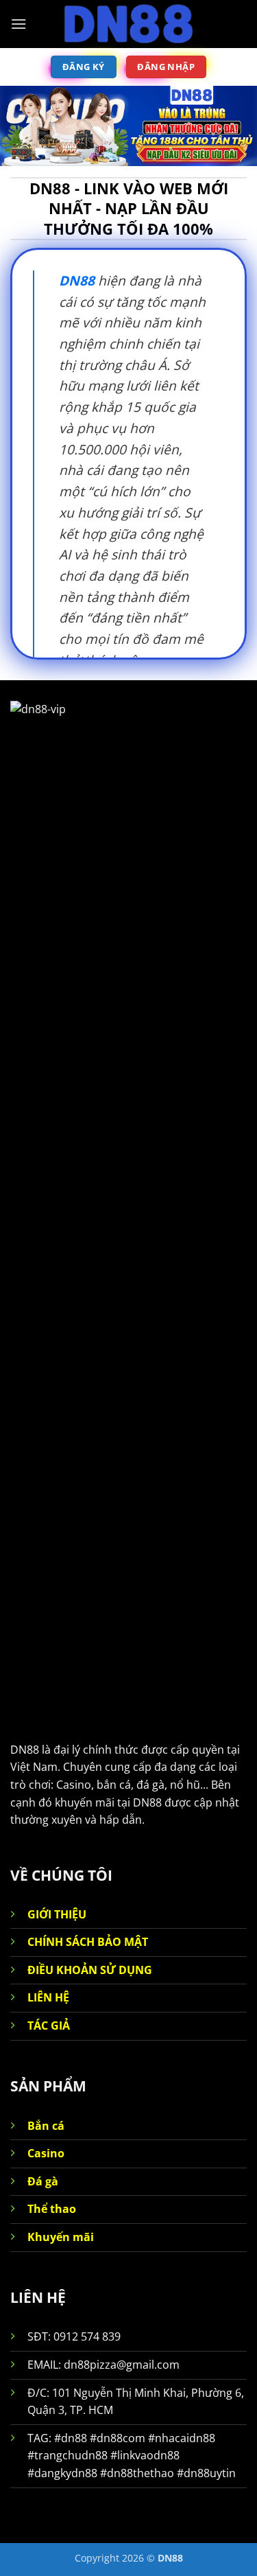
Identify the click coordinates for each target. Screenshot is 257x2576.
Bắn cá (46, 2126)
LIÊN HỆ (48, 1997)
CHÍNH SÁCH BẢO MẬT (88, 1942)
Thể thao (52, 2209)
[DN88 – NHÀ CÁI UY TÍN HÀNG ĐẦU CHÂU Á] (129, 24)
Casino (46, 2153)
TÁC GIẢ (49, 2026)
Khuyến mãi (61, 2237)
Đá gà (43, 2181)
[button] (19, 24)
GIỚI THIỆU (57, 1914)
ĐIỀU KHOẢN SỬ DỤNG (90, 1970)
